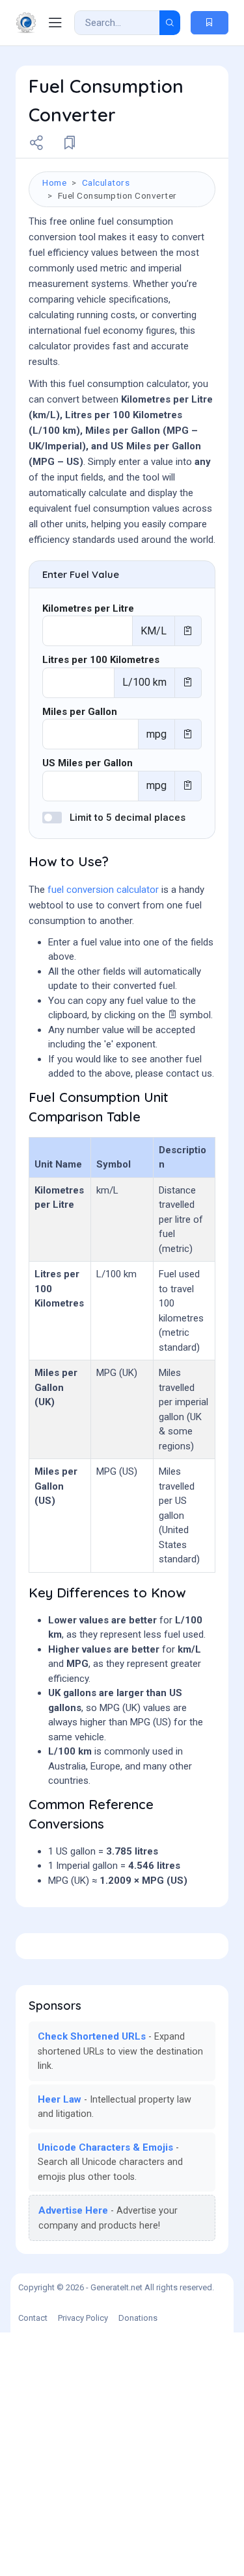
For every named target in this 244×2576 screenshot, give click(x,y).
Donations (138, 2318)
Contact (33, 2318)
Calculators (106, 182)
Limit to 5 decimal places (128, 818)
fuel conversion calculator (103, 890)
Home (54, 182)
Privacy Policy (83, 2318)
